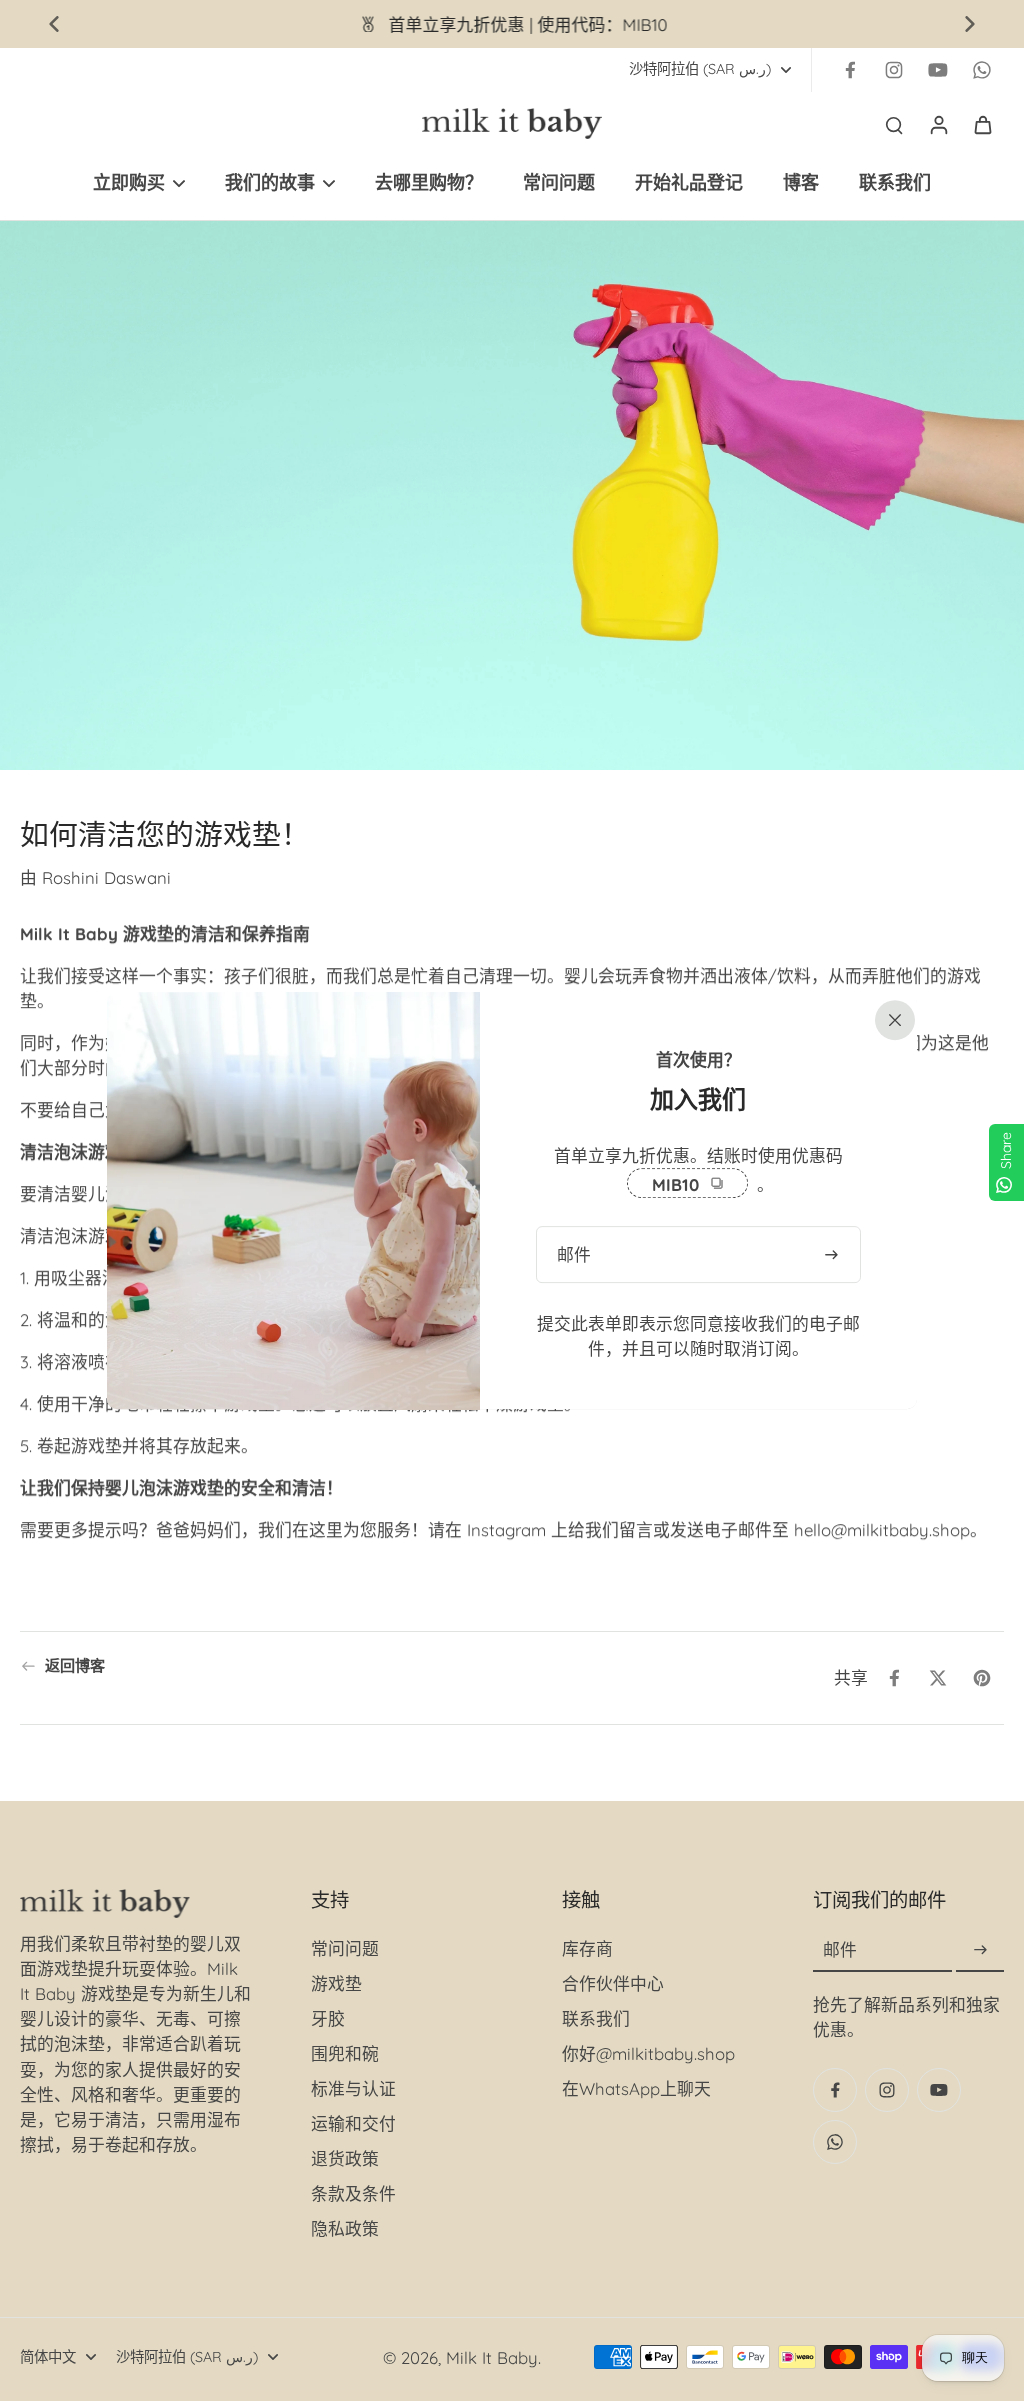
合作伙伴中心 (613, 1983)
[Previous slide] (54, 24)
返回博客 (75, 1665)
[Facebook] (850, 70)
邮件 (840, 1950)
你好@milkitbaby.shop (648, 2053)
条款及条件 (353, 2193)
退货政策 (345, 2158)
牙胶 (328, 2018)
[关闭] (891, 1018)
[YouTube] (938, 70)
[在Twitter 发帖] (938, 1678)
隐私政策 (345, 2228)
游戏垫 (336, 1983)
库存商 (587, 1948)
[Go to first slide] (970, 24)
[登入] (938, 124)
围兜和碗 (345, 2053)
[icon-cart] (982, 124)
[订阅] (980, 1950)
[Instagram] (894, 70)
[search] (894, 124)
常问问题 (345, 1948)
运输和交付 (353, 2123)
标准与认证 (353, 2088)
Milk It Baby (492, 2357)
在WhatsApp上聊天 (636, 2088)
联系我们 (596, 2018)
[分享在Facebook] (894, 1678)
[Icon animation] (982, 70)
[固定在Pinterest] (982, 1678)
